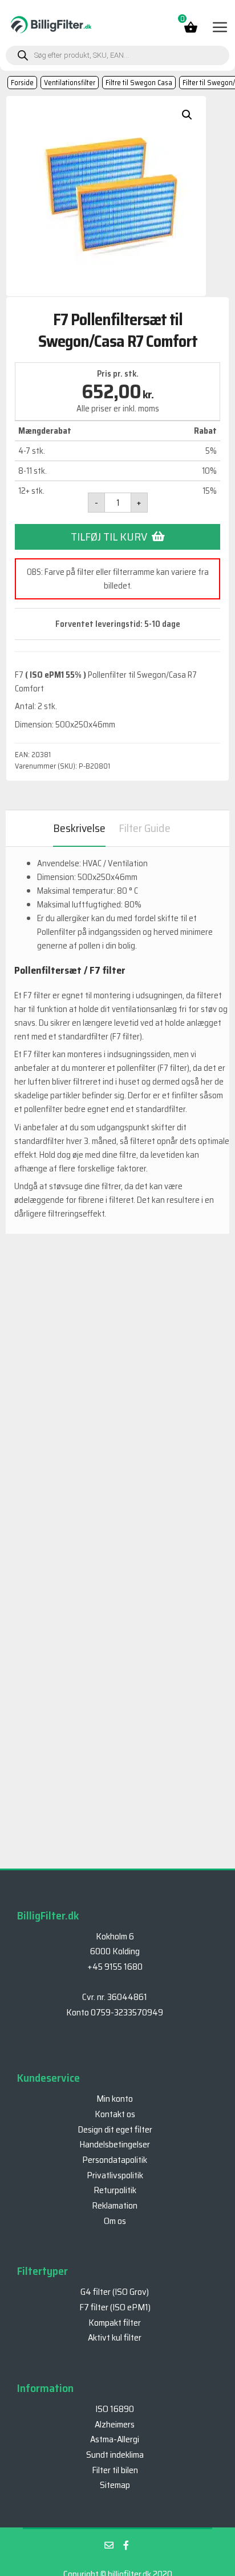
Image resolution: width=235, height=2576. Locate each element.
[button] (187, 115)
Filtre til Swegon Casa (139, 83)
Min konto (115, 2099)
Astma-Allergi (115, 2439)
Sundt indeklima (115, 2455)
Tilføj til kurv (109, 537)
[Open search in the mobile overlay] (117, 55)
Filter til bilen (115, 2470)
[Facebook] (126, 2545)
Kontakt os (115, 2114)
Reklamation (115, 2205)
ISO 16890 (115, 2409)
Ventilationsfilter (70, 83)
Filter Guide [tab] (145, 828)
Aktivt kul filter (115, 2337)
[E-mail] (109, 2545)
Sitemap (115, 2485)
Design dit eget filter (115, 2129)
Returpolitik (115, 2190)
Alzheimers (115, 2424)
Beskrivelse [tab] (79, 828)
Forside (22, 83)
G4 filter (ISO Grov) (115, 2292)
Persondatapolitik (115, 2160)
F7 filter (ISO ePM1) (115, 2307)
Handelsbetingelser (115, 2144)
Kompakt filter (115, 2323)
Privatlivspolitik (115, 2175)
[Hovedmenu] (219, 27)
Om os (115, 2221)
